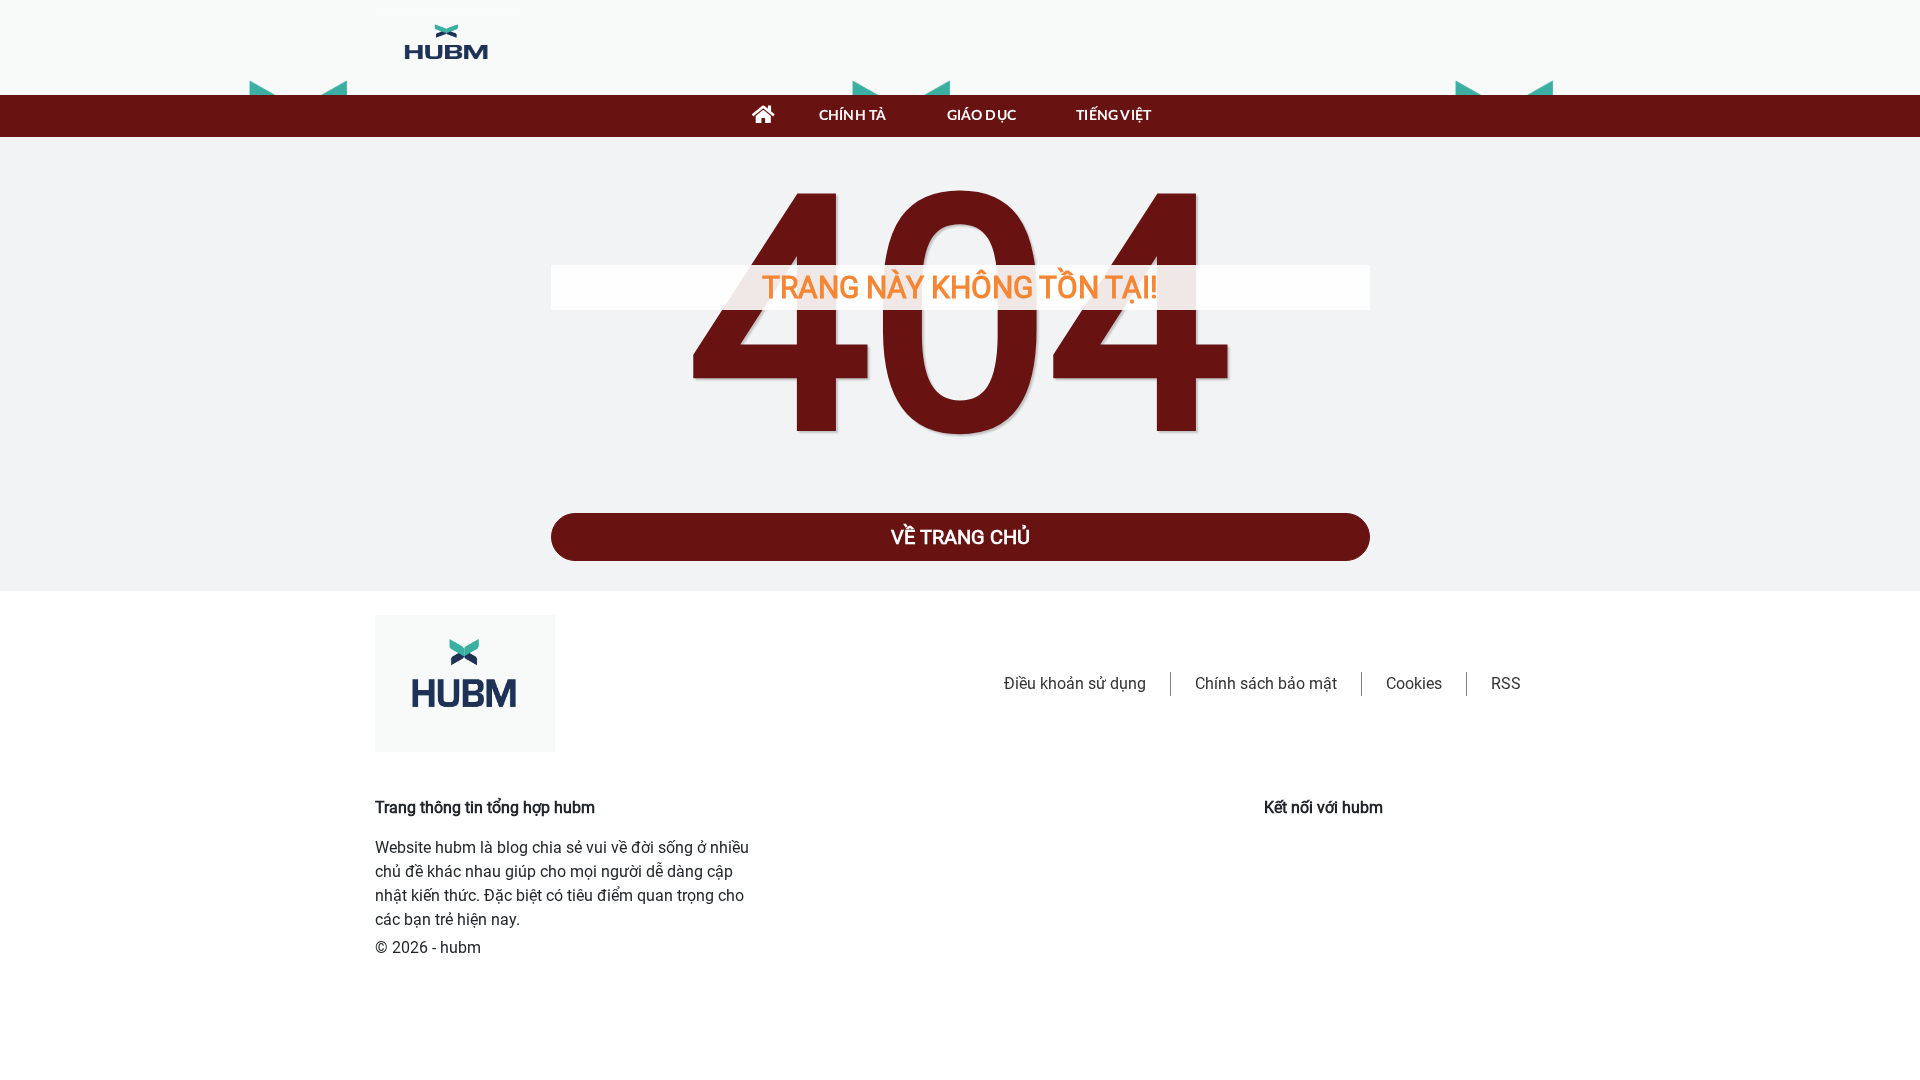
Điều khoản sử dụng (1075, 683)
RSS (1506, 683)
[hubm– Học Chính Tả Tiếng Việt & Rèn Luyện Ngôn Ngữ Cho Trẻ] (447, 47)
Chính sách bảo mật (1266, 683)
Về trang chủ (960, 537)
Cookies (1414, 683)
